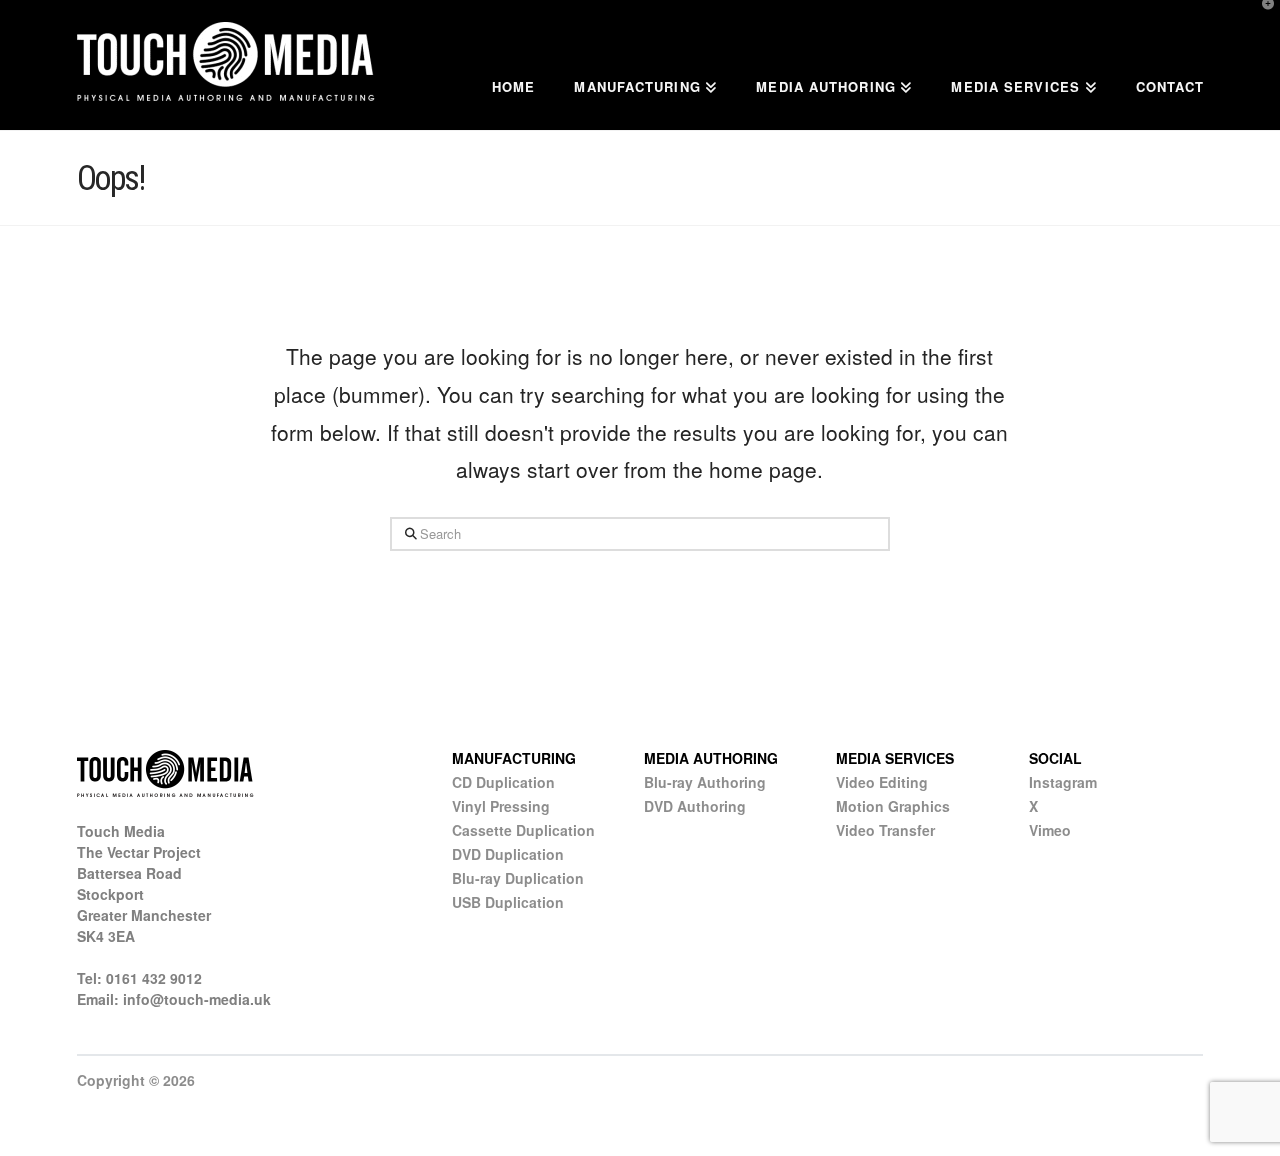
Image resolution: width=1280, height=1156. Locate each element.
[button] (1261, 19)
